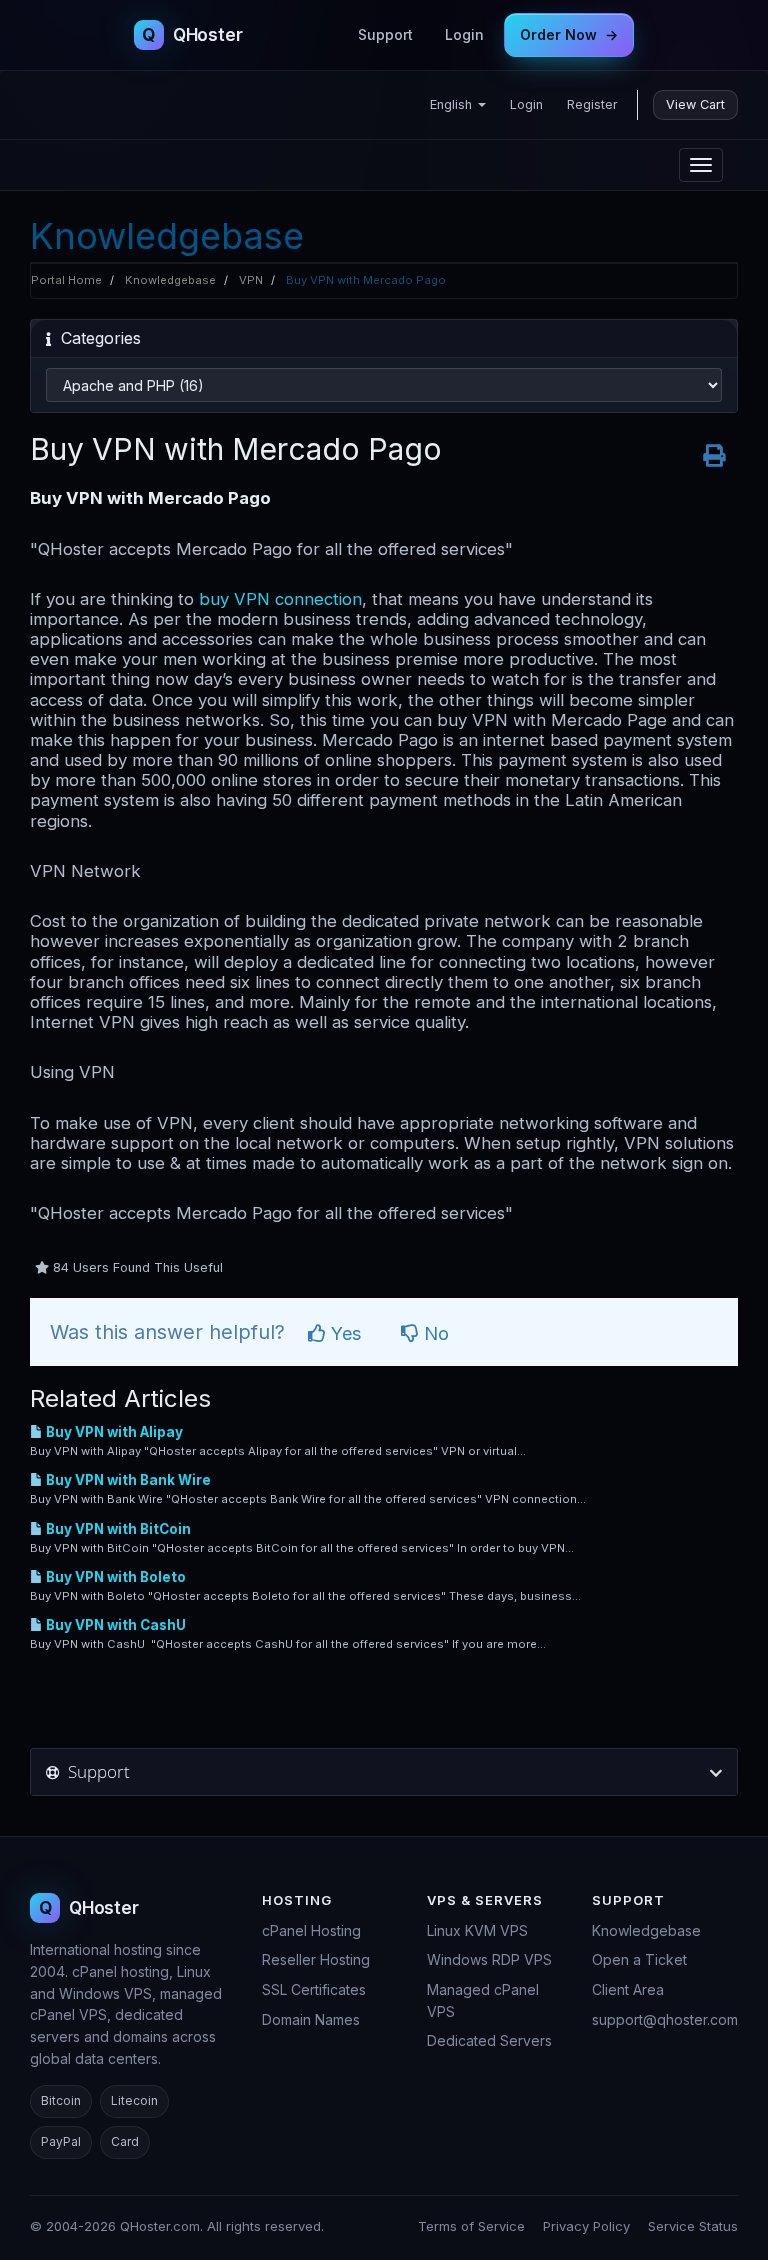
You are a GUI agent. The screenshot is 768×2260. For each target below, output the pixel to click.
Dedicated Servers (489, 2040)
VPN (251, 280)
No (434, 1333)
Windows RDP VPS (489, 1959)
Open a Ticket (639, 1959)
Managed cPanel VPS (483, 2000)
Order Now (569, 34)
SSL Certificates (314, 1989)
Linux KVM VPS (477, 1930)
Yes (343, 1333)
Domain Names (311, 2019)
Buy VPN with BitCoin (117, 1529)
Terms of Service (471, 2226)
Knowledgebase (170, 280)
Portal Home (66, 280)
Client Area (628, 1989)
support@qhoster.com (665, 2019)
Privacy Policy (586, 2226)
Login (464, 34)
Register (592, 104)
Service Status (693, 2226)
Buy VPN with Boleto (114, 1577)
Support (385, 34)
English (453, 104)
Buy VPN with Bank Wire (127, 1480)
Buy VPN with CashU (114, 1625)
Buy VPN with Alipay (113, 1432)
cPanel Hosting (311, 1930)
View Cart (695, 104)
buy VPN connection (280, 599)
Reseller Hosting (316, 1959)
